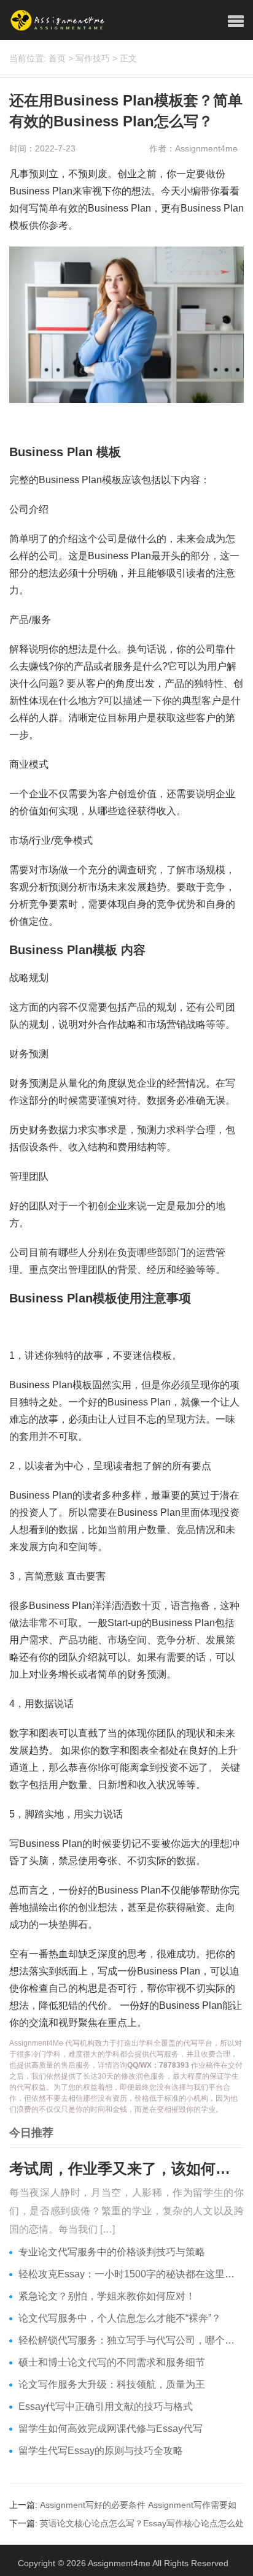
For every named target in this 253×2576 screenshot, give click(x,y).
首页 (57, 58)
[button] (236, 21)
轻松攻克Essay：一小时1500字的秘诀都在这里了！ (131, 2274)
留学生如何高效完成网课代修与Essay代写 (111, 2429)
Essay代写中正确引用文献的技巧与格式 (106, 2406)
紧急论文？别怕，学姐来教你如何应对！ (107, 2296)
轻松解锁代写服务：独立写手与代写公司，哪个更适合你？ (131, 2340)
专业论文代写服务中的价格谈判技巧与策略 (112, 2252)
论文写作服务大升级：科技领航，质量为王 (112, 2384)
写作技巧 (93, 58)
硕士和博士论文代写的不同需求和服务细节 (112, 2362)
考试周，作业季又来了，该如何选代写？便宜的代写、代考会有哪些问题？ (126, 2169)
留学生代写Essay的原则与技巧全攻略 (101, 2451)
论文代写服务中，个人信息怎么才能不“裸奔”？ (120, 2318)
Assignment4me (119, 2563)
